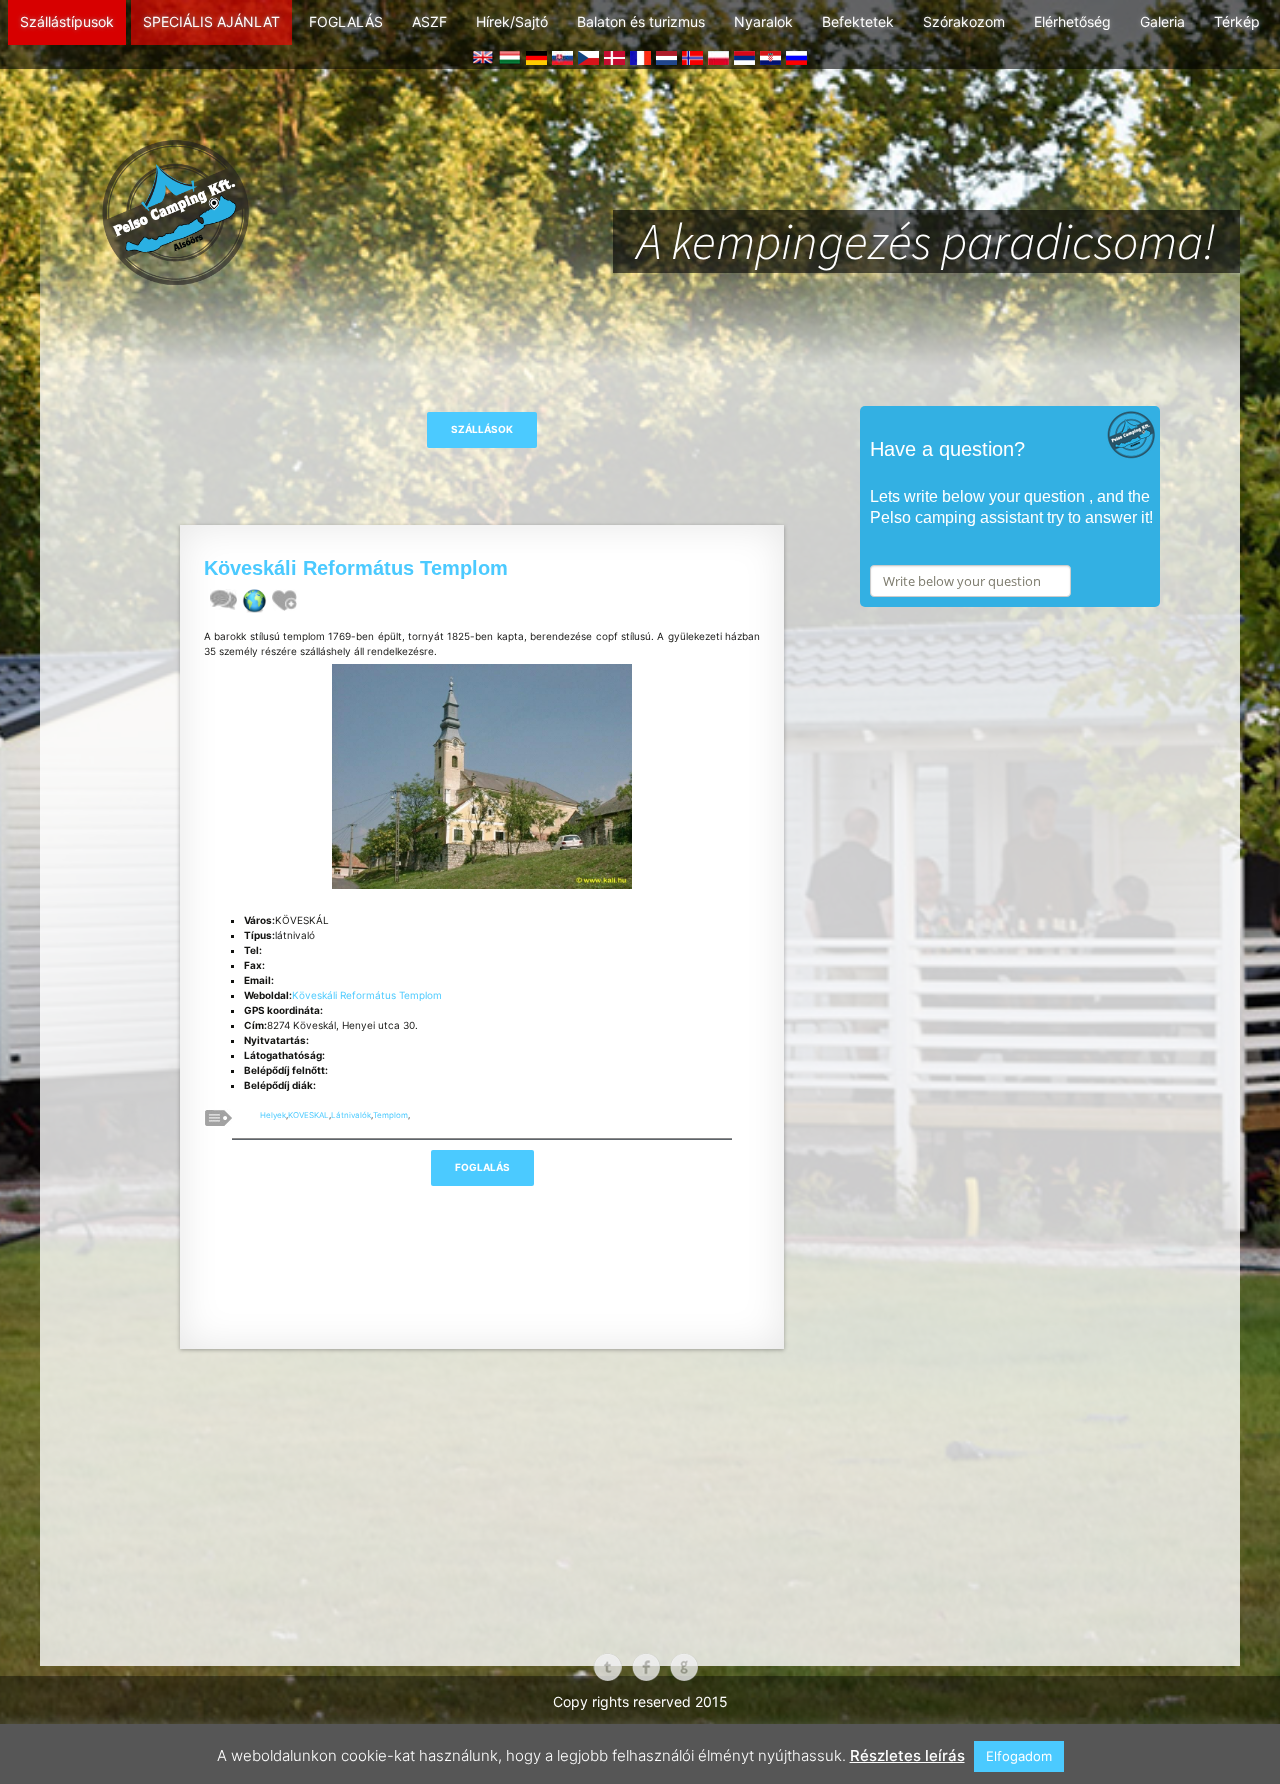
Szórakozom (964, 21)
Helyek (273, 1115)
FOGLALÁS (346, 21)
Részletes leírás (907, 1755)
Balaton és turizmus (641, 21)
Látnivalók (351, 1115)
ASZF (429, 21)
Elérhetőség (1072, 21)
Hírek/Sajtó (512, 21)
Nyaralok (763, 21)
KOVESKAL (308, 1115)
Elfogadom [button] (1019, 1756)
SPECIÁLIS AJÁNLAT (211, 21)
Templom (390, 1115)
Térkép (1237, 21)
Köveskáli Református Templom (367, 995)
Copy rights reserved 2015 (640, 1701)
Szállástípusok (67, 21)
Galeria (1162, 21)
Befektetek (858, 21)
